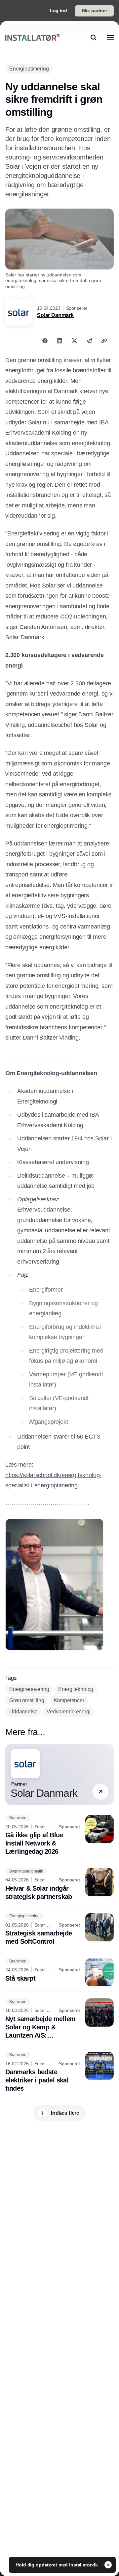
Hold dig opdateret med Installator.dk (57, 2565)
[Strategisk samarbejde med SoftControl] (59, 1930)
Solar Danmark (55, 315)
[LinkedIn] (59, 341)
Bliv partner (94, 11)
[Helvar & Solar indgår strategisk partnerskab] (59, 1884)
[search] (94, 38)
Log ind (59, 11)
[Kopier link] (104, 341)
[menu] (110, 38)
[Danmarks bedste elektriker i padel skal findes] (59, 2072)
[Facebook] (45, 341)
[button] (100, 1792)
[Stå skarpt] (59, 1972)
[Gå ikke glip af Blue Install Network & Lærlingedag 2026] (59, 1835)
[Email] (89, 341)
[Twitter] (74, 341)
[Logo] (32, 38)
